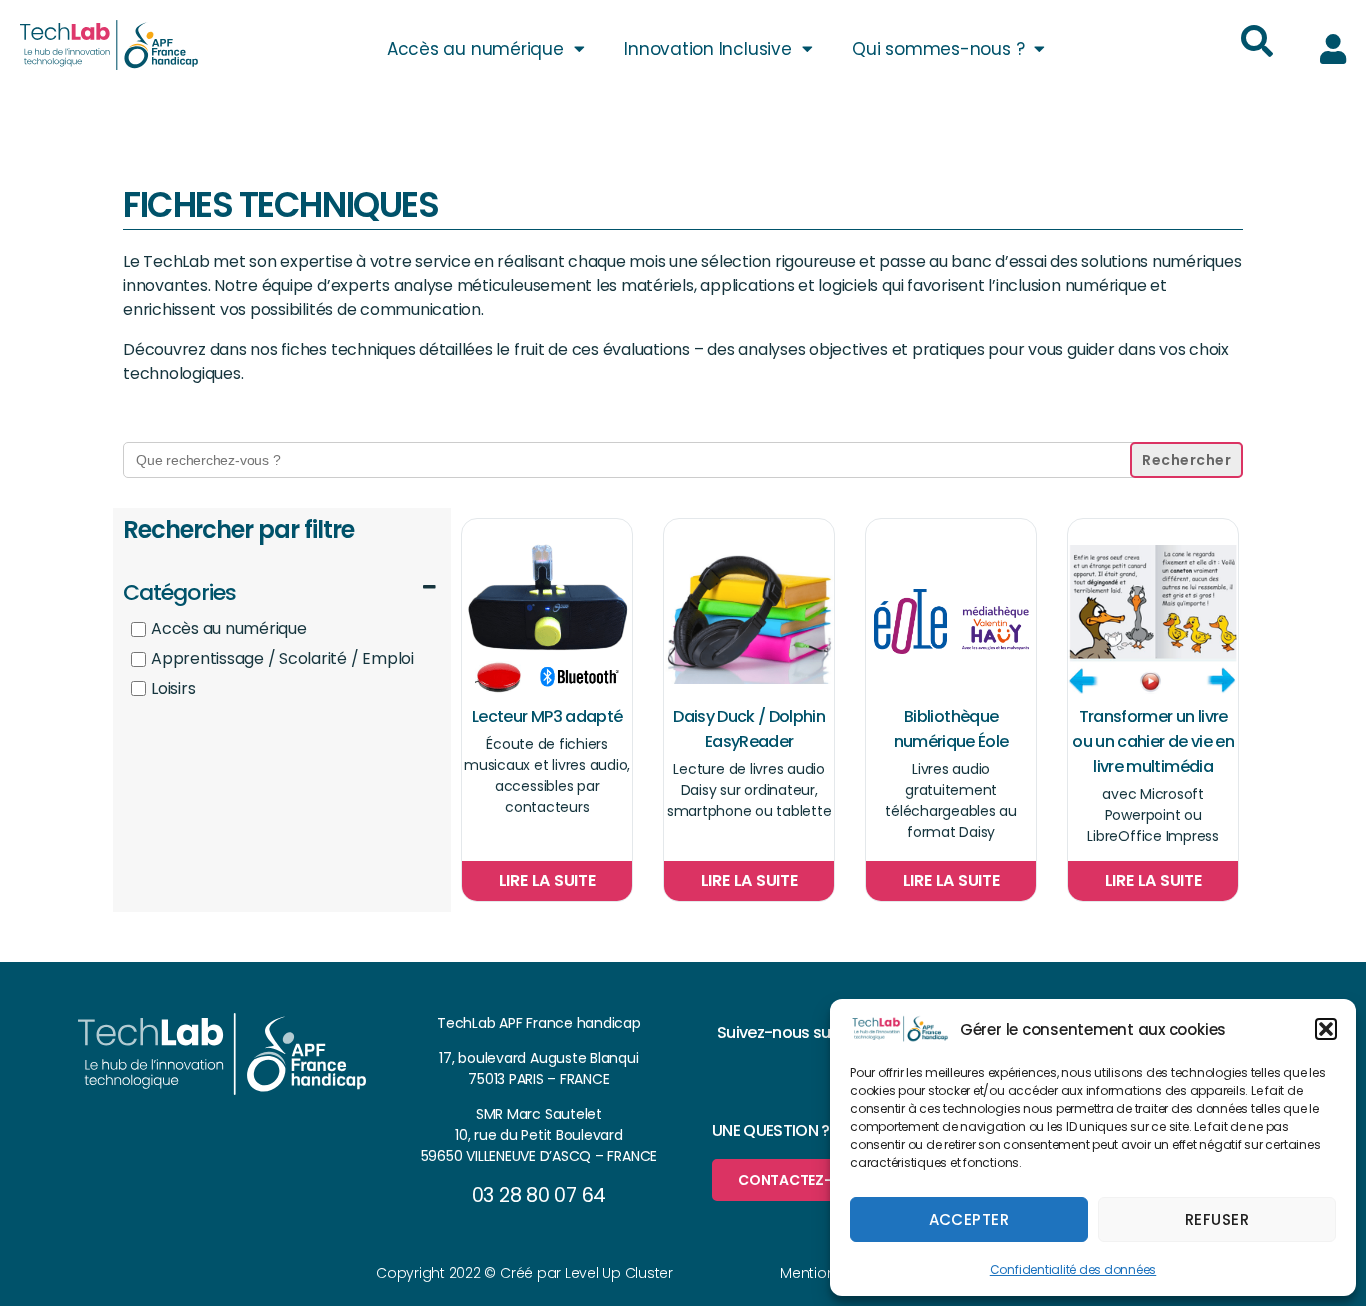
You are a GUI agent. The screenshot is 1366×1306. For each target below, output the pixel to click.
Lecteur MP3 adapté (547, 716)
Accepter (969, 1219)
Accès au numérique (475, 49)
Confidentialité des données (1073, 1269)
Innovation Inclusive (707, 49)
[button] (1326, 1029)
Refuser (1217, 1219)
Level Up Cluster (619, 1273)
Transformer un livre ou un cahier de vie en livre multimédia (1152, 741)
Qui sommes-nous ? (938, 49)
